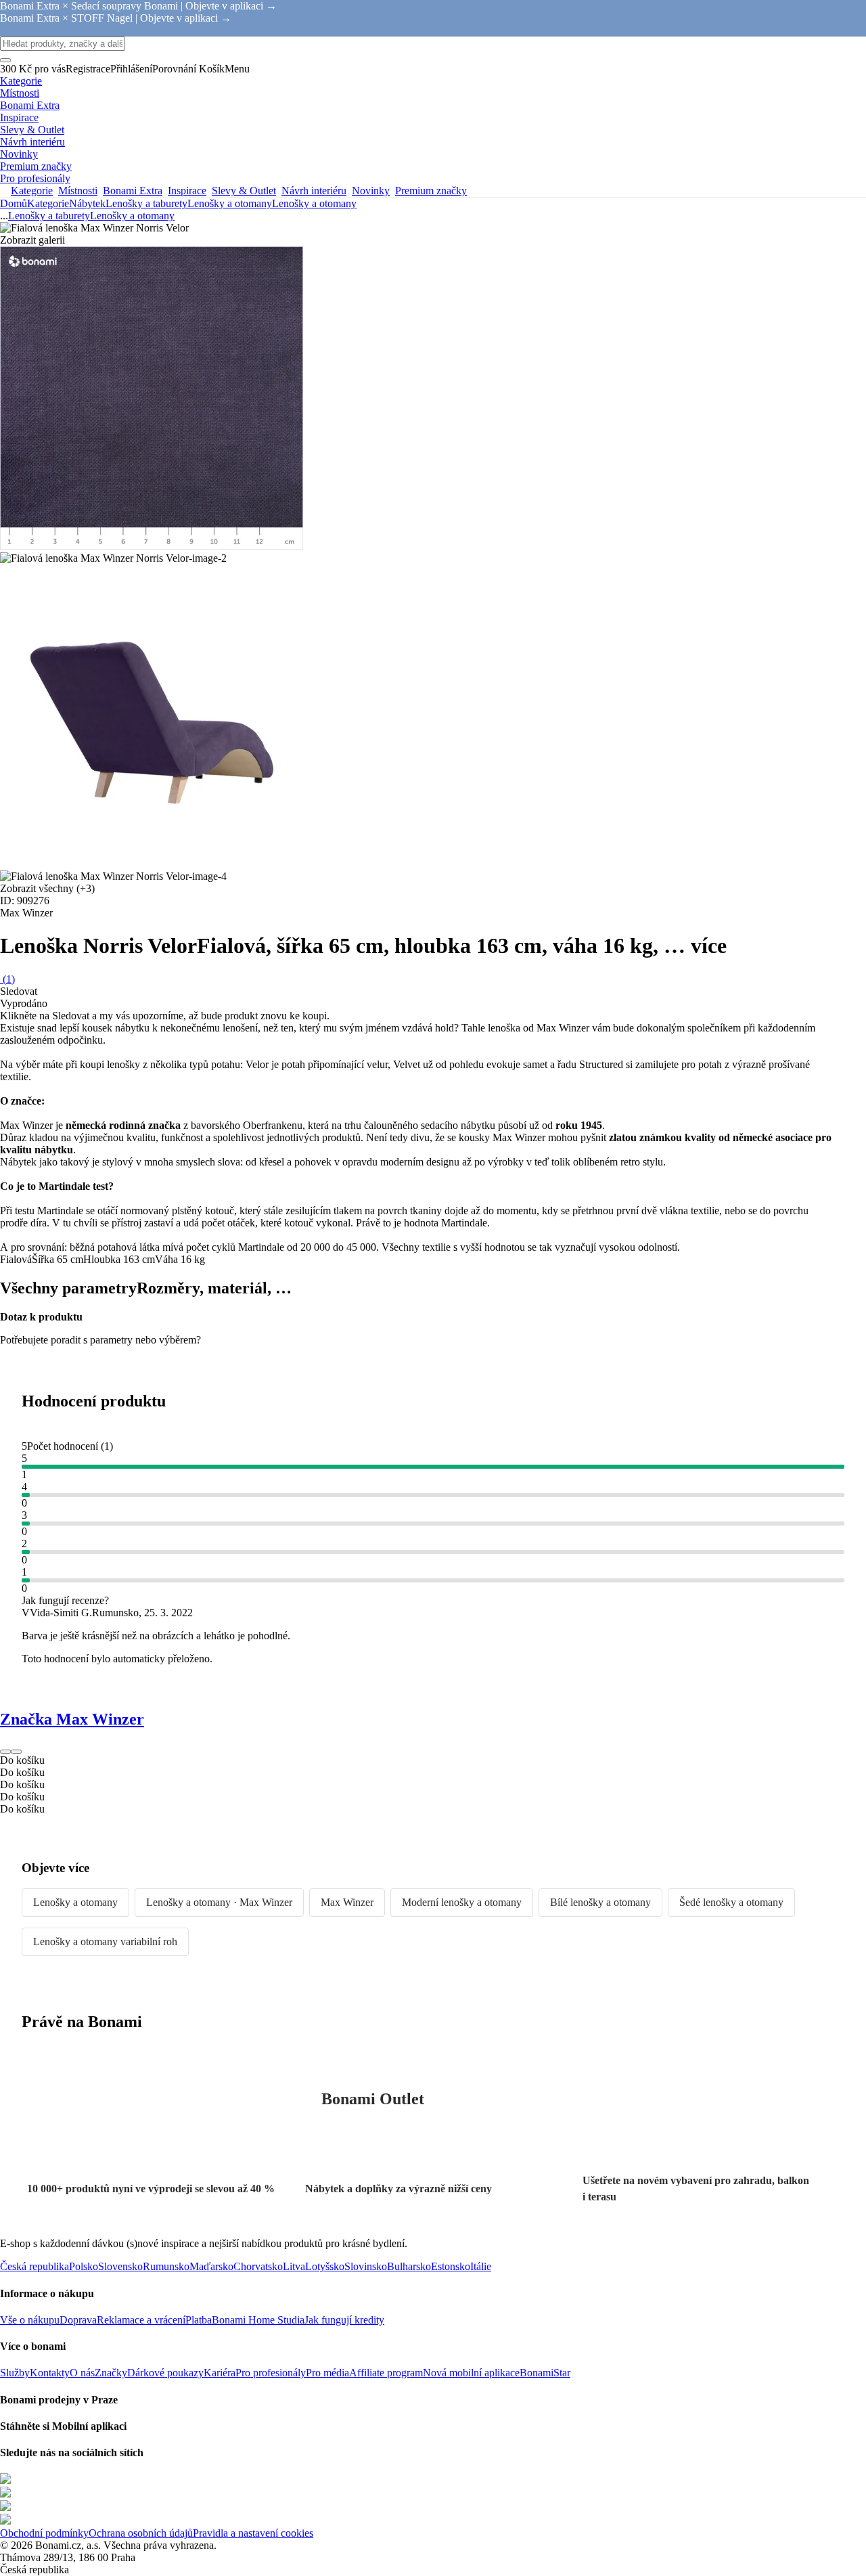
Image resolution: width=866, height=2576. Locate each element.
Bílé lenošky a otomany (600, 1902)
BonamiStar (545, 2373)
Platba (199, 2320)
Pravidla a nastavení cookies (253, 2533)
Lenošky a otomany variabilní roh (105, 1941)
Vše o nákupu (30, 2320)
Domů (14, 203)
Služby (15, 2373)
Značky (111, 2373)
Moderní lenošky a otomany (462, 1902)
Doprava (78, 2320)
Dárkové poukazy (165, 2373)
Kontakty (50, 2373)
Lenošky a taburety (146, 203)
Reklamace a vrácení (141, 2320)
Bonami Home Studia (258, 2320)
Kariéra (220, 2373)
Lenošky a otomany (314, 203)
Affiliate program (386, 2373)
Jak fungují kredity (344, 2320)
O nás (82, 2373)
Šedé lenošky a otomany (731, 1902)
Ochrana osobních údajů (141, 2533)
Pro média (327, 2373)
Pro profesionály (271, 2373)
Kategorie (48, 203)
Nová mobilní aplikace (471, 2373)
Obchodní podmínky (44, 2533)
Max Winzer (347, 1902)
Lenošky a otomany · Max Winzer (219, 1902)
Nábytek (87, 203)
